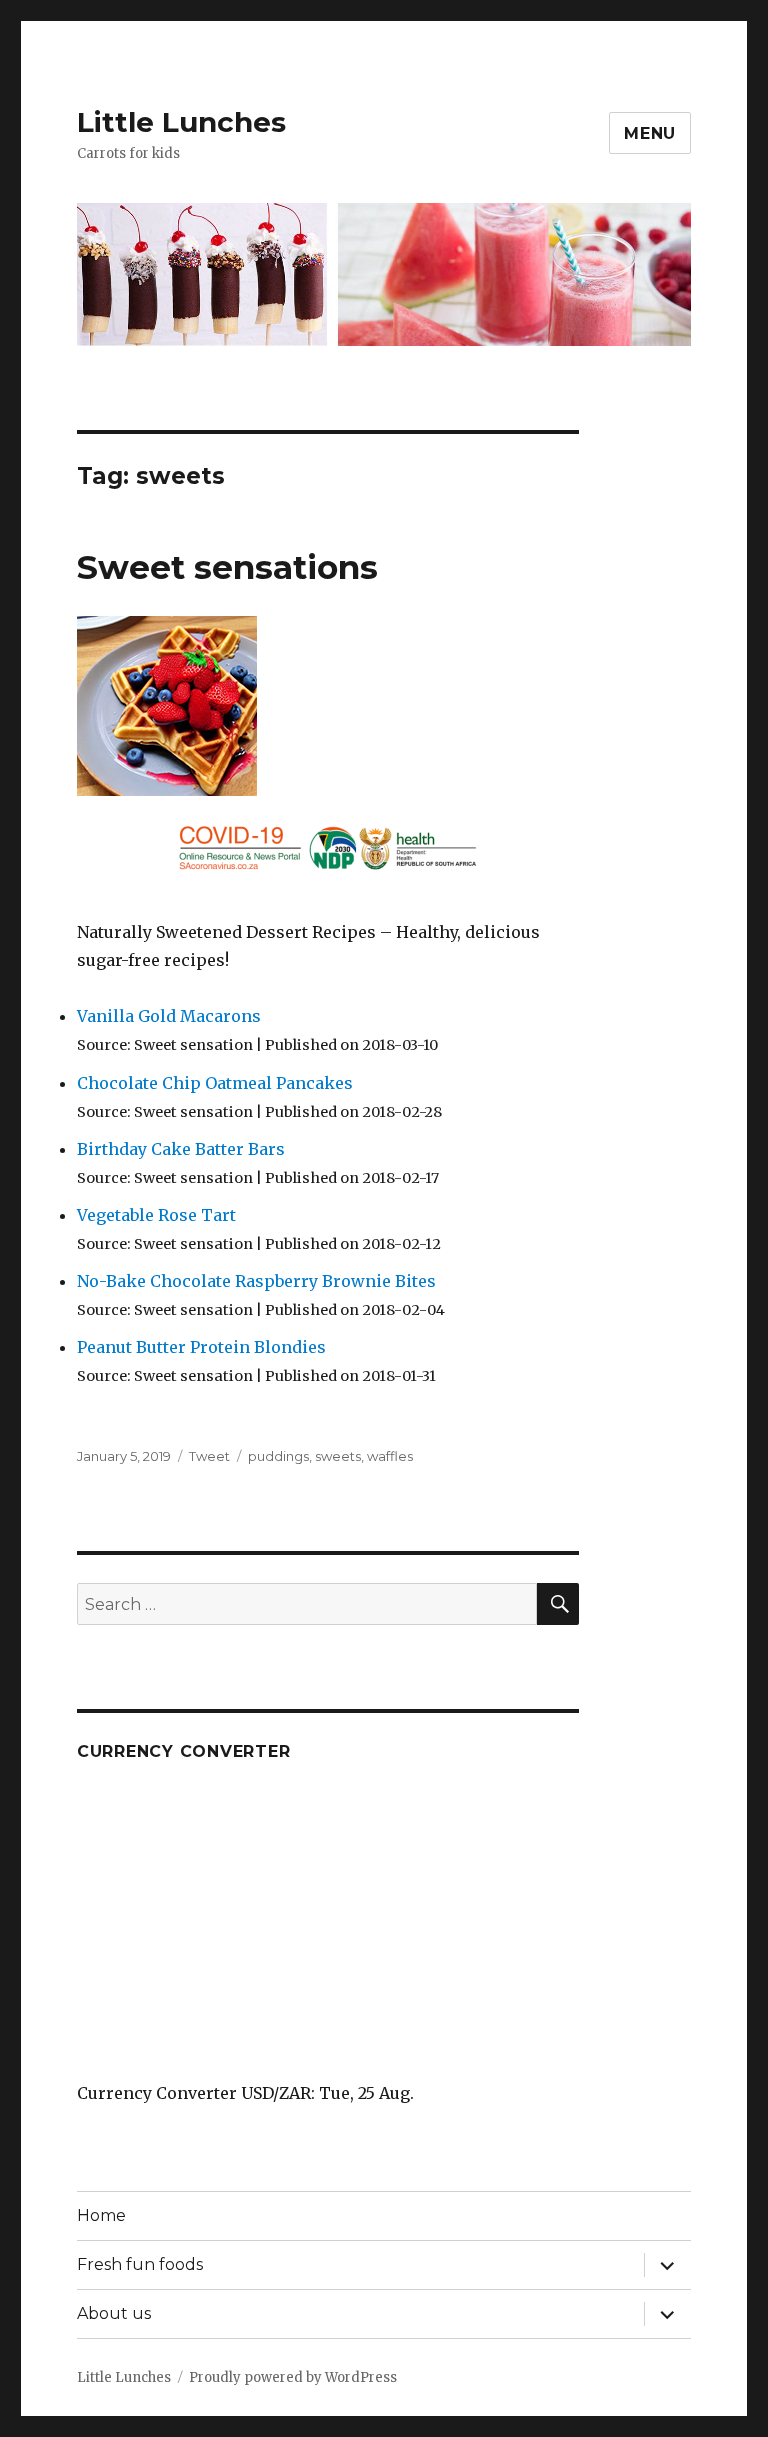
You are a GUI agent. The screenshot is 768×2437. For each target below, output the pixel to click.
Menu (650, 133)
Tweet (209, 1456)
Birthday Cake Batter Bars (181, 1149)
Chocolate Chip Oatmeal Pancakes (215, 1083)
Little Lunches (181, 122)
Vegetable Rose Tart (156, 1215)
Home (101, 2215)
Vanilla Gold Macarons (169, 1016)
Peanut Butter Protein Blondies (201, 1347)
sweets (338, 1456)
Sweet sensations (227, 567)
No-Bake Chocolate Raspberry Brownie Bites (256, 1281)
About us (114, 2313)
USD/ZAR (276, 2093)
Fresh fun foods (140, 2264)
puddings (278, 1456)
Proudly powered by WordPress (293, 2377)
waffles (390, 1456)
